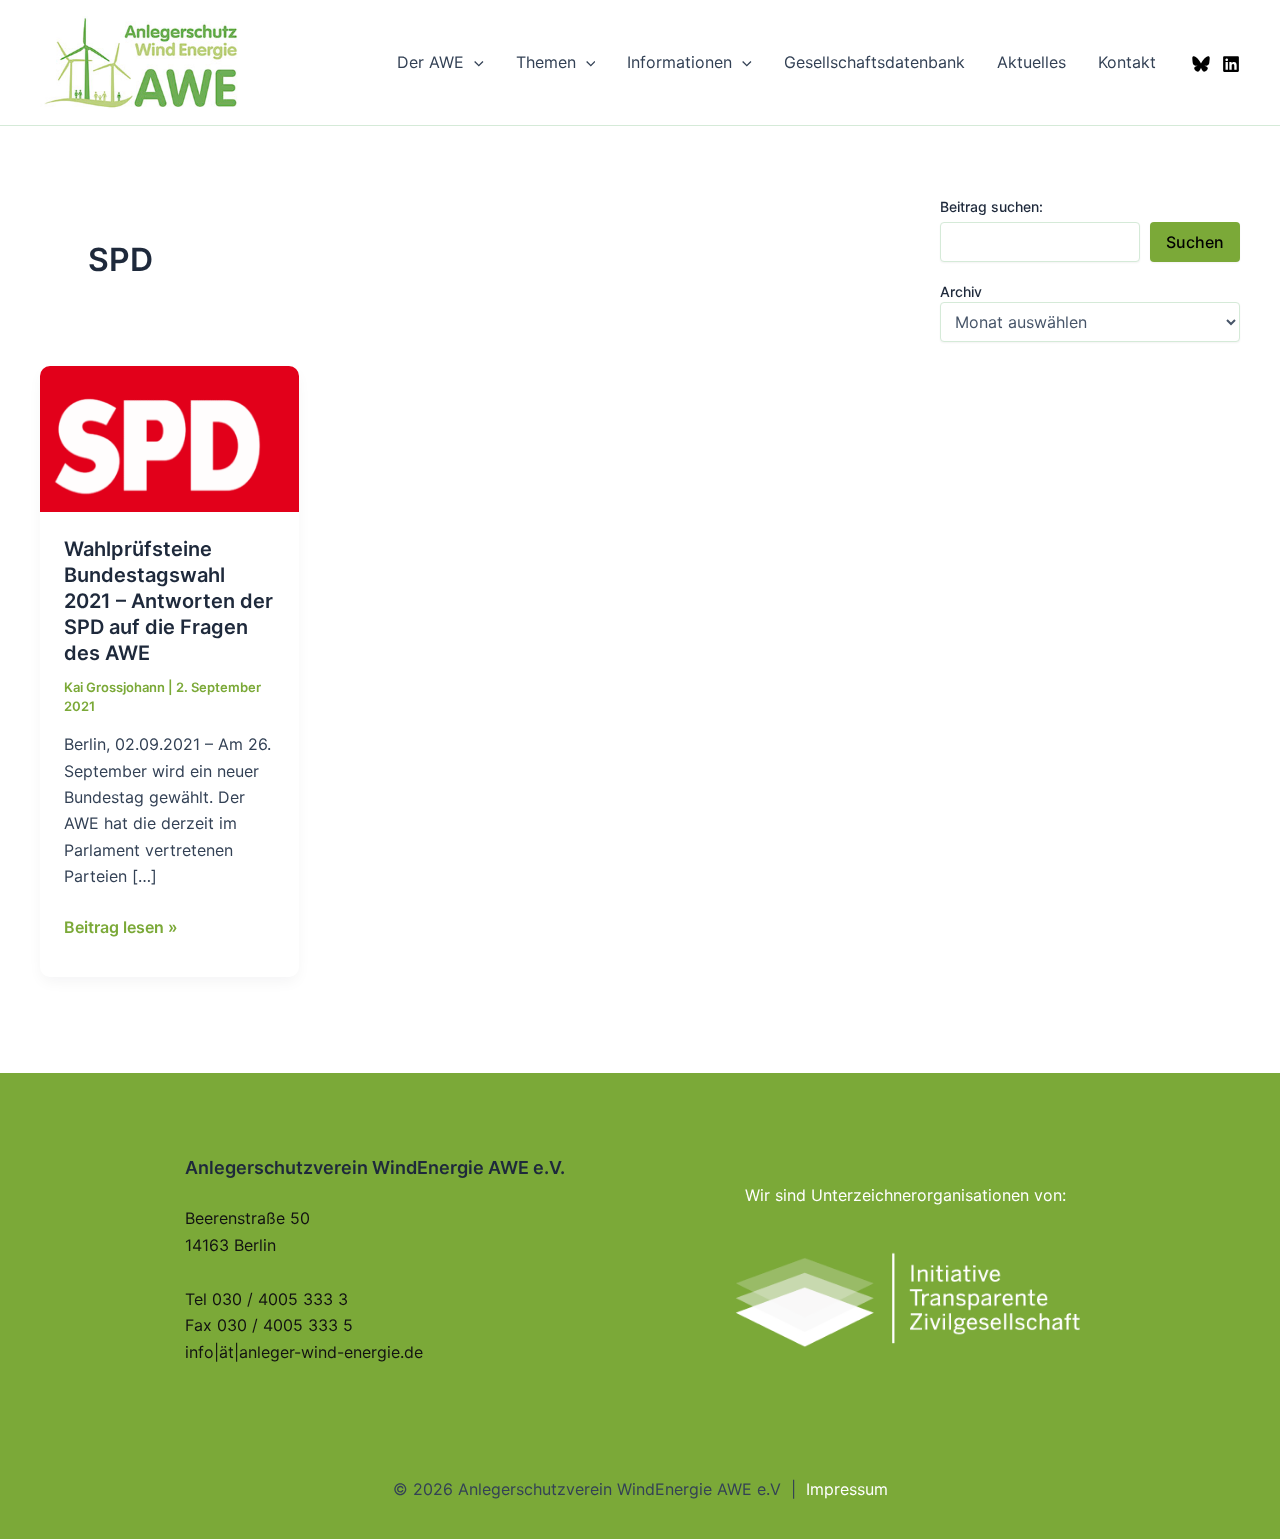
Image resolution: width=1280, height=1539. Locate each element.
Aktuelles (1031, 62)
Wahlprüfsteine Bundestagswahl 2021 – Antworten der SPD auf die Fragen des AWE (168, 601)
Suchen (1195, 242)
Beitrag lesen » (121, 928)
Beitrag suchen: (991, 206)
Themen (546, 62)
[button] (474, 62)
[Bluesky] (1201, 64)
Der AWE (430, 62)
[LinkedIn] (1231, 64)
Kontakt (1127, 62)
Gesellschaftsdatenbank (874, 62)
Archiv (961, 291)
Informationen (679, 62)
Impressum (847, 1489)
